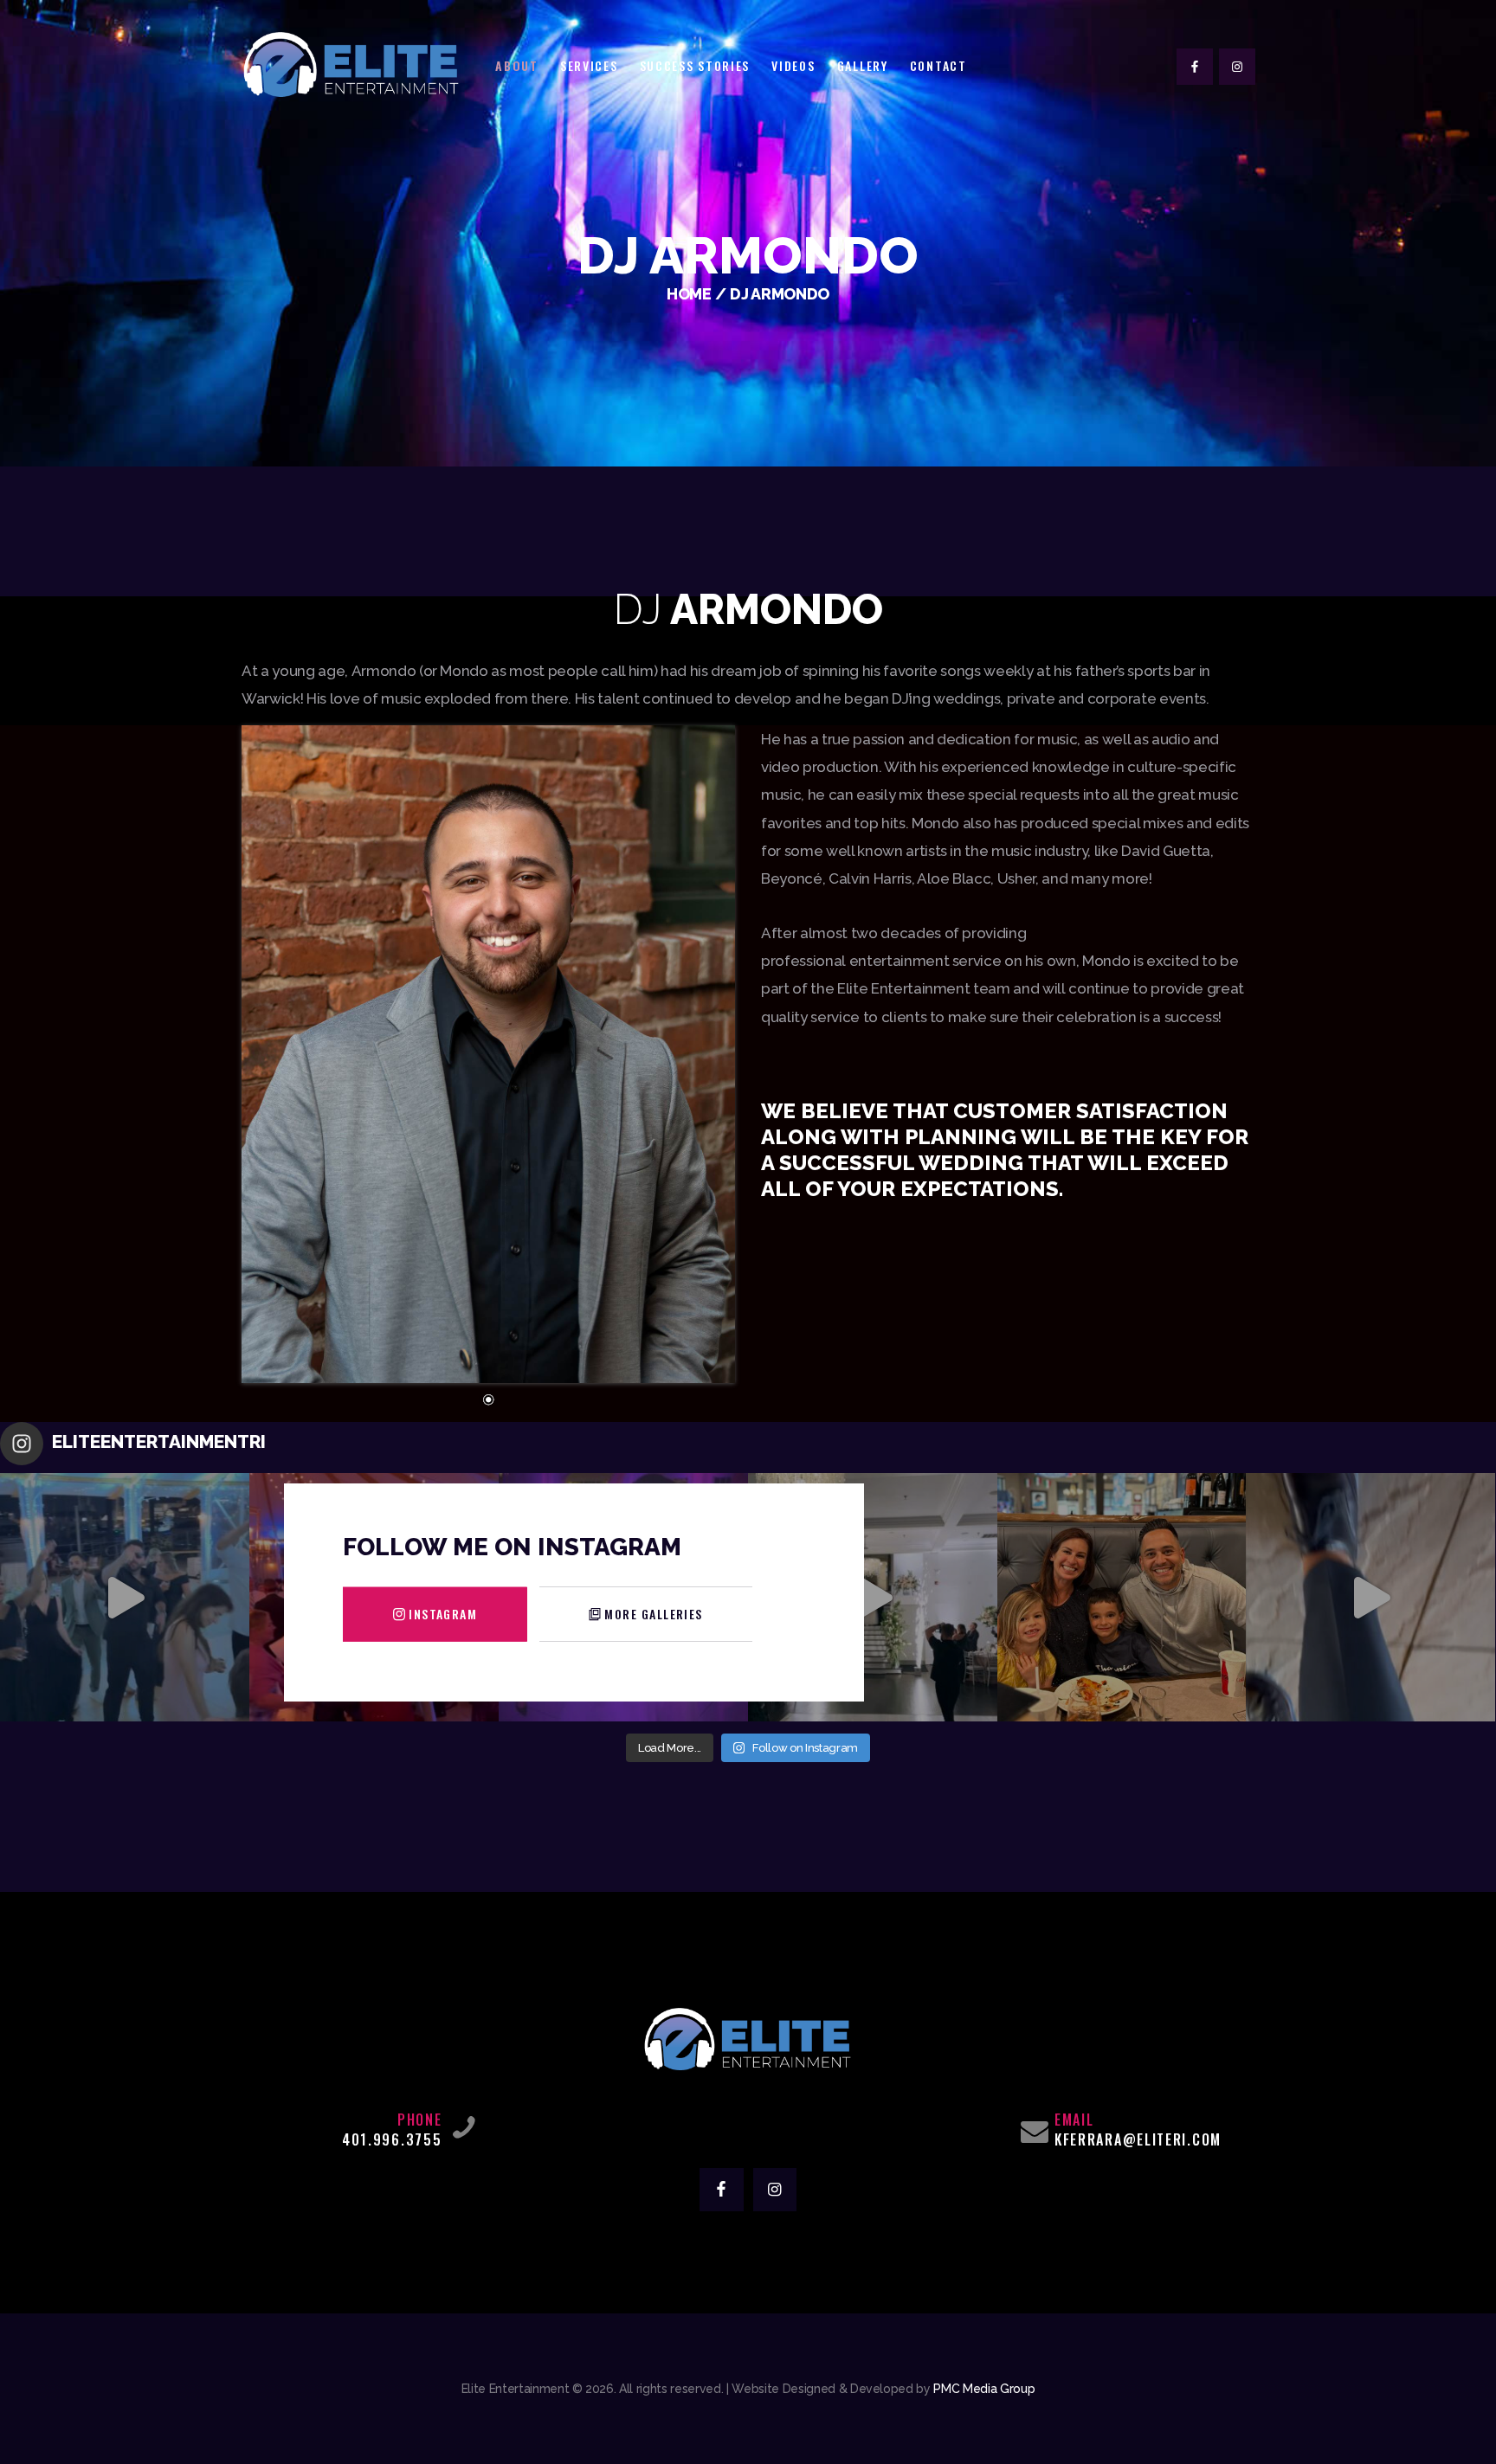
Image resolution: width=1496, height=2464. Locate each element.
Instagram (443, 1614)
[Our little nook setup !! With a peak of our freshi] (1370, 1598)
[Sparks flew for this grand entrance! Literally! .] (873, 1598)
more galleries (653, 1614)
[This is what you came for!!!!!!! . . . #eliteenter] (125, 1598)
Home (689, 294)
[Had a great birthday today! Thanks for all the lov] (1122, 1598)
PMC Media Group (984, 2389)
